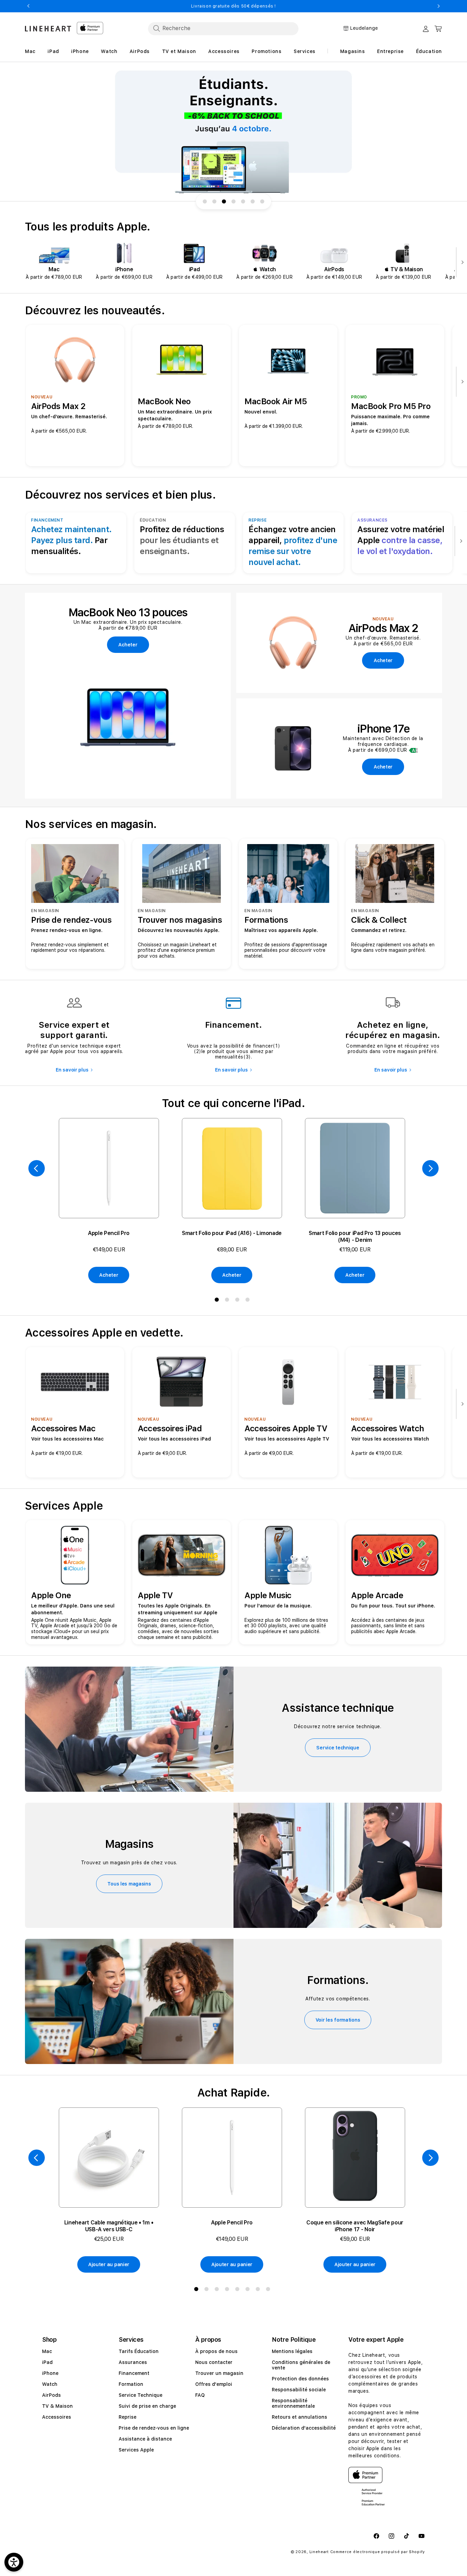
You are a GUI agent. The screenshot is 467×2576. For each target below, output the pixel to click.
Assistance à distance (145, 2439)
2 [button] (228, 1301)
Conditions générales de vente (301, 2365)
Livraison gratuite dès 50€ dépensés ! (233, 6)
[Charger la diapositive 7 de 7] (262, 201)
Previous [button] (28, 6)
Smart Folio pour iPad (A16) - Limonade (232, 1233)
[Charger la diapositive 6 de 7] (253, 201)
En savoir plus (72, 1070)
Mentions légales (292, 2351)
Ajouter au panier (109, 2264)
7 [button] (259, 2290)
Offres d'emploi (214, 2384)
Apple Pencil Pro (109, 1233)
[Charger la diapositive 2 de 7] (214, 201)
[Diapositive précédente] (37, 1168)
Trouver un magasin (219, 2373)
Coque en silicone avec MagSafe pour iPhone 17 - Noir (355, 2226)
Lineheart (319, 2552)
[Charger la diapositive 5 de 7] (243, 201)
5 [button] (239, 2290)
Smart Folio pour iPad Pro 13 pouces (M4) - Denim (355, 1237)
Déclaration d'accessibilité (304, 2428)
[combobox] (223, 28)
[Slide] (233, 132)
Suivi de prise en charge (147, 2406)
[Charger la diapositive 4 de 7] (233, 201)
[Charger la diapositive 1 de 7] (205, 201)
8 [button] (269, 2290)
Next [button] (439, 6)
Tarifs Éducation (139, 2351)
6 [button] (249, 2290)
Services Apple (136, 2450)
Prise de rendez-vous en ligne (154, 2428)
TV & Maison (57, 2406)
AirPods (51, 2395)
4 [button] (249, 1301)
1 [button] (218, 1301)
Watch (50, 2384)
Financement (134, 2373)
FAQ (200, 2395)
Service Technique (141, 2395)
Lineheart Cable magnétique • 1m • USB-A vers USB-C (109, 2226)
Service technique (338, 1748)
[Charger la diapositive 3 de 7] (224, 201)
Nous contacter (214, 2362)
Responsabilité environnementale (293, 2403)
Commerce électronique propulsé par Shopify (378, 2552)
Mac (47, 2351)
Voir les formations (338, 2020)
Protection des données (300, 2379)
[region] (233, 132)
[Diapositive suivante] (461, 263)
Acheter (109, 1275)
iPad (47, 2362)
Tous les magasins (129, 1884)
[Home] (48, 29)
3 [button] (239, 1301)
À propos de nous (216, 2351)
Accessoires (57, 2417)
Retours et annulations (299, 2417)
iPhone (50, 2373)
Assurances (133, 2362)
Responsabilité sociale (299, 2390)
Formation (131, 2384)
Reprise (128, 2417)
